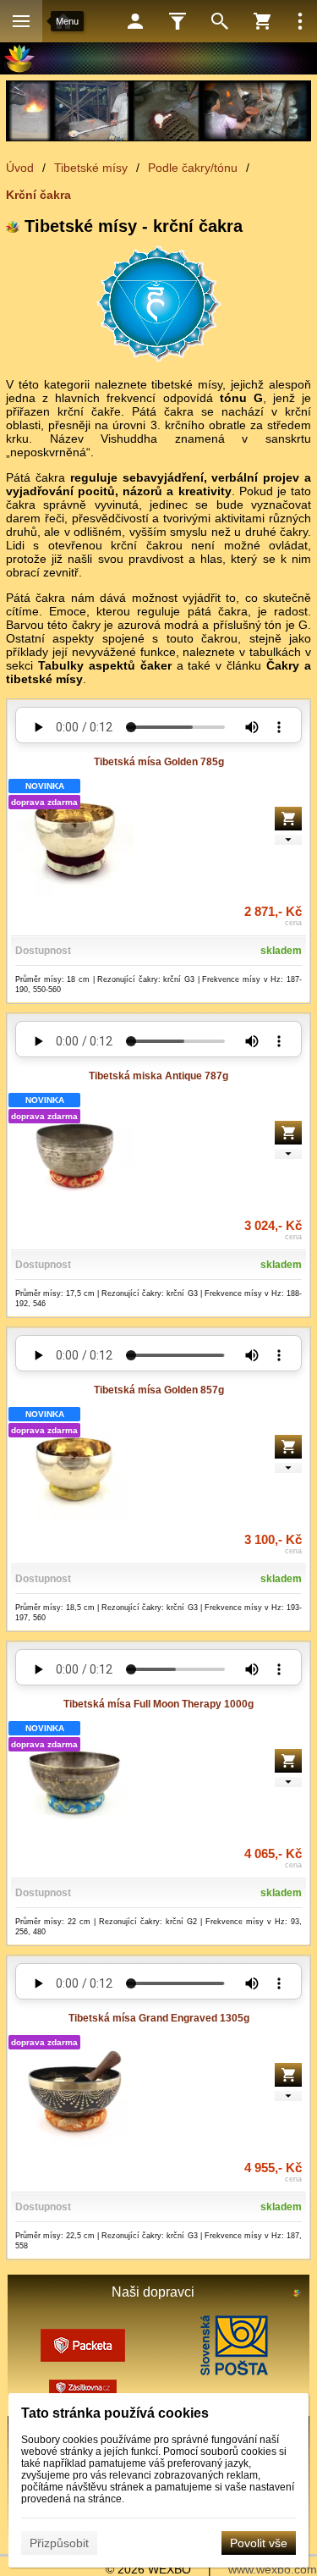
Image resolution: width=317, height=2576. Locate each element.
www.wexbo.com (273, 2569)
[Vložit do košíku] (288, 819)
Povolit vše (259, 2543)
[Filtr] (178, 21)
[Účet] (135, 21)
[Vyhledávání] (220, 21)
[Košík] (262, 21)
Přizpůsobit (59, 2543)
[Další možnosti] (300, 21)
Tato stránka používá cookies (115, 2413)
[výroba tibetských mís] (158, 111)
